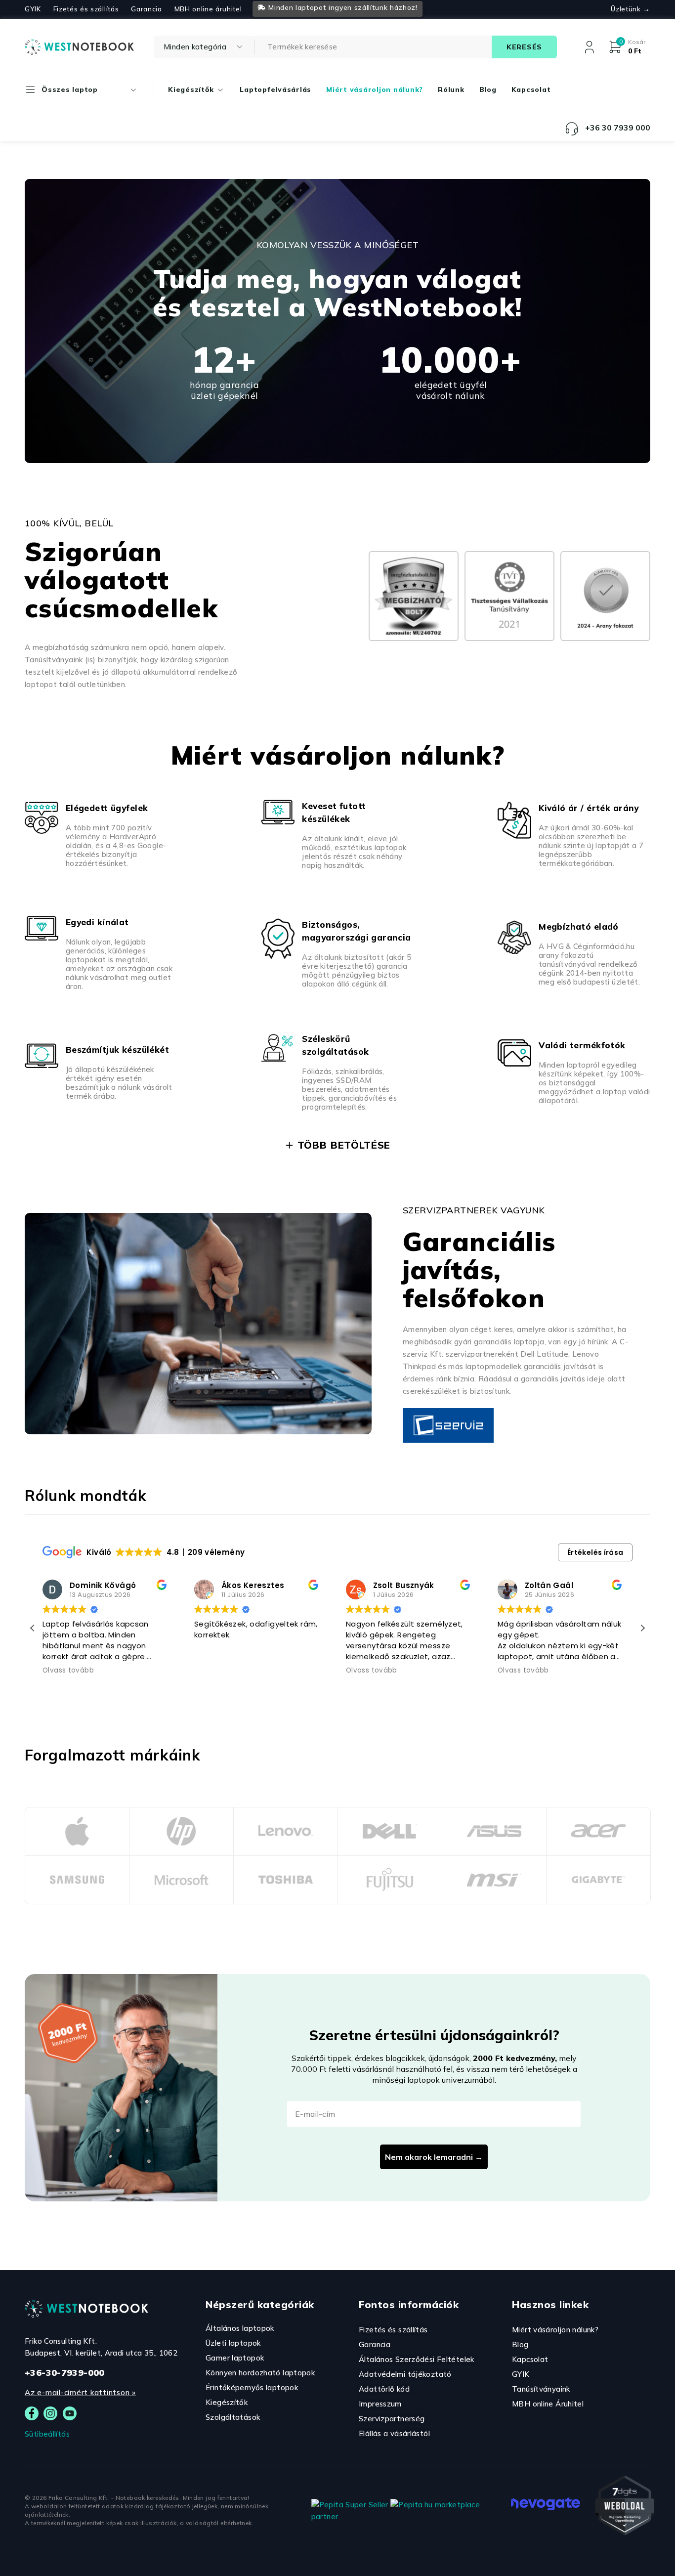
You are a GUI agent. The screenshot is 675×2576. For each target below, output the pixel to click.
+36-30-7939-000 (65, 2373)
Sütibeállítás (47, 2434)
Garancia (146, 9)
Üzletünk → (631, 9)
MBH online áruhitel (208, 9)
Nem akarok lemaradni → (434, 2157)
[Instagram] (50, 2413)
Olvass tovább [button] (68, 1671)
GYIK (33, 9)
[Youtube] (70, 2413)
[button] (642, 1628)
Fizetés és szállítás (86, 9)
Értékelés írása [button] (595, 1552)
